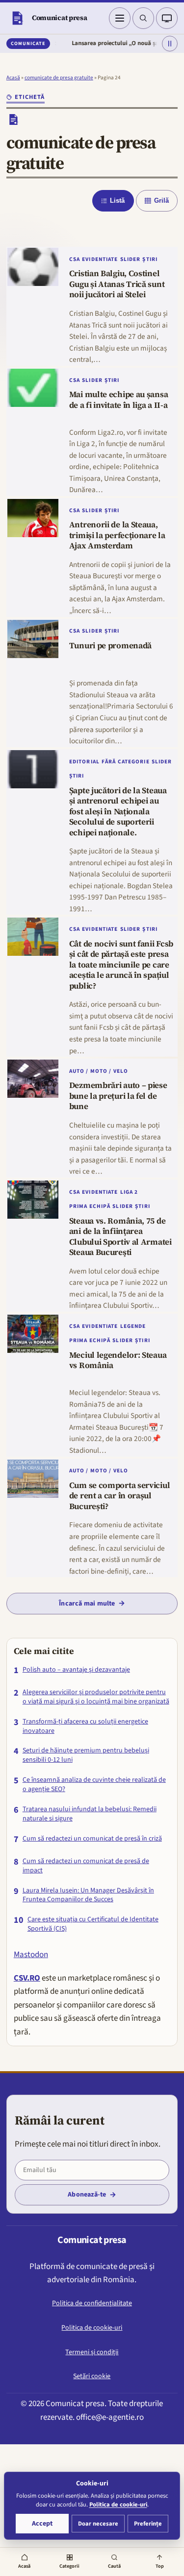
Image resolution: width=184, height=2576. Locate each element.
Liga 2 (129, 1192)
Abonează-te (87, 2195)
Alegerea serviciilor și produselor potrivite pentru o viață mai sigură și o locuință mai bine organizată (96, 1697)
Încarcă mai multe (87, 1604)
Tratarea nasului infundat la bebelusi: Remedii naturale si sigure (90, 1814)
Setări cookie (92, 2376)
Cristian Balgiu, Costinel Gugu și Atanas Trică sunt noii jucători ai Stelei (117, 284)
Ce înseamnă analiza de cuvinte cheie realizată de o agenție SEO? (94, 1785)
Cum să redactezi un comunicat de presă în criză (92, 1839)
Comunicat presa (60, 18)
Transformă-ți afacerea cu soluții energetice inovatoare (85, 1726)
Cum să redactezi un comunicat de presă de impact (86, 1866)
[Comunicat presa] (17, 18)
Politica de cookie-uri (92, 2328)
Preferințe (148, 2524)
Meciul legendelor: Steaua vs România (118, 1361)
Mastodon (31, 1955)
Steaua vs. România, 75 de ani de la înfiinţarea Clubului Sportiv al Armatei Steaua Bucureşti (120, 1237)
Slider (131, 259)
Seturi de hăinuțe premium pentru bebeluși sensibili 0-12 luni (86, 1755)
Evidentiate (100, 259)
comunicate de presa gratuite (59, 78)
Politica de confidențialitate (92, 2303)
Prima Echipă (90, 1206)
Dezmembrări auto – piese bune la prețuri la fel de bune (118, 1096)
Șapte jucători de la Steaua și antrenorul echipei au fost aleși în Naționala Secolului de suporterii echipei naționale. (118, 812)
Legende (133, 1326)
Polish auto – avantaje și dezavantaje (76, 1670)
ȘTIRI (150, 259)
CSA (75, 259)
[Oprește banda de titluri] (170, 44)
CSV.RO (27, 1978)
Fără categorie (126, 762)
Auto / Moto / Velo (99, 1071)
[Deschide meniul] (120, 18)
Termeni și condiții (92, 2352)
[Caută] (143, 18)
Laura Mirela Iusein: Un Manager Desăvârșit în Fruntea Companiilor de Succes (88, 1895)
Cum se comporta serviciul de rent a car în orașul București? (119, 1496)
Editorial (84, 762)
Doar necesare (98, 2524)
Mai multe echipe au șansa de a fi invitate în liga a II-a (118, 400)
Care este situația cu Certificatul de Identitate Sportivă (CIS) (93, 1924)
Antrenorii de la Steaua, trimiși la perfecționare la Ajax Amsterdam (117, 535)
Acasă (13, 78)
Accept (42, 2524)
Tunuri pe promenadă (110, 646)
